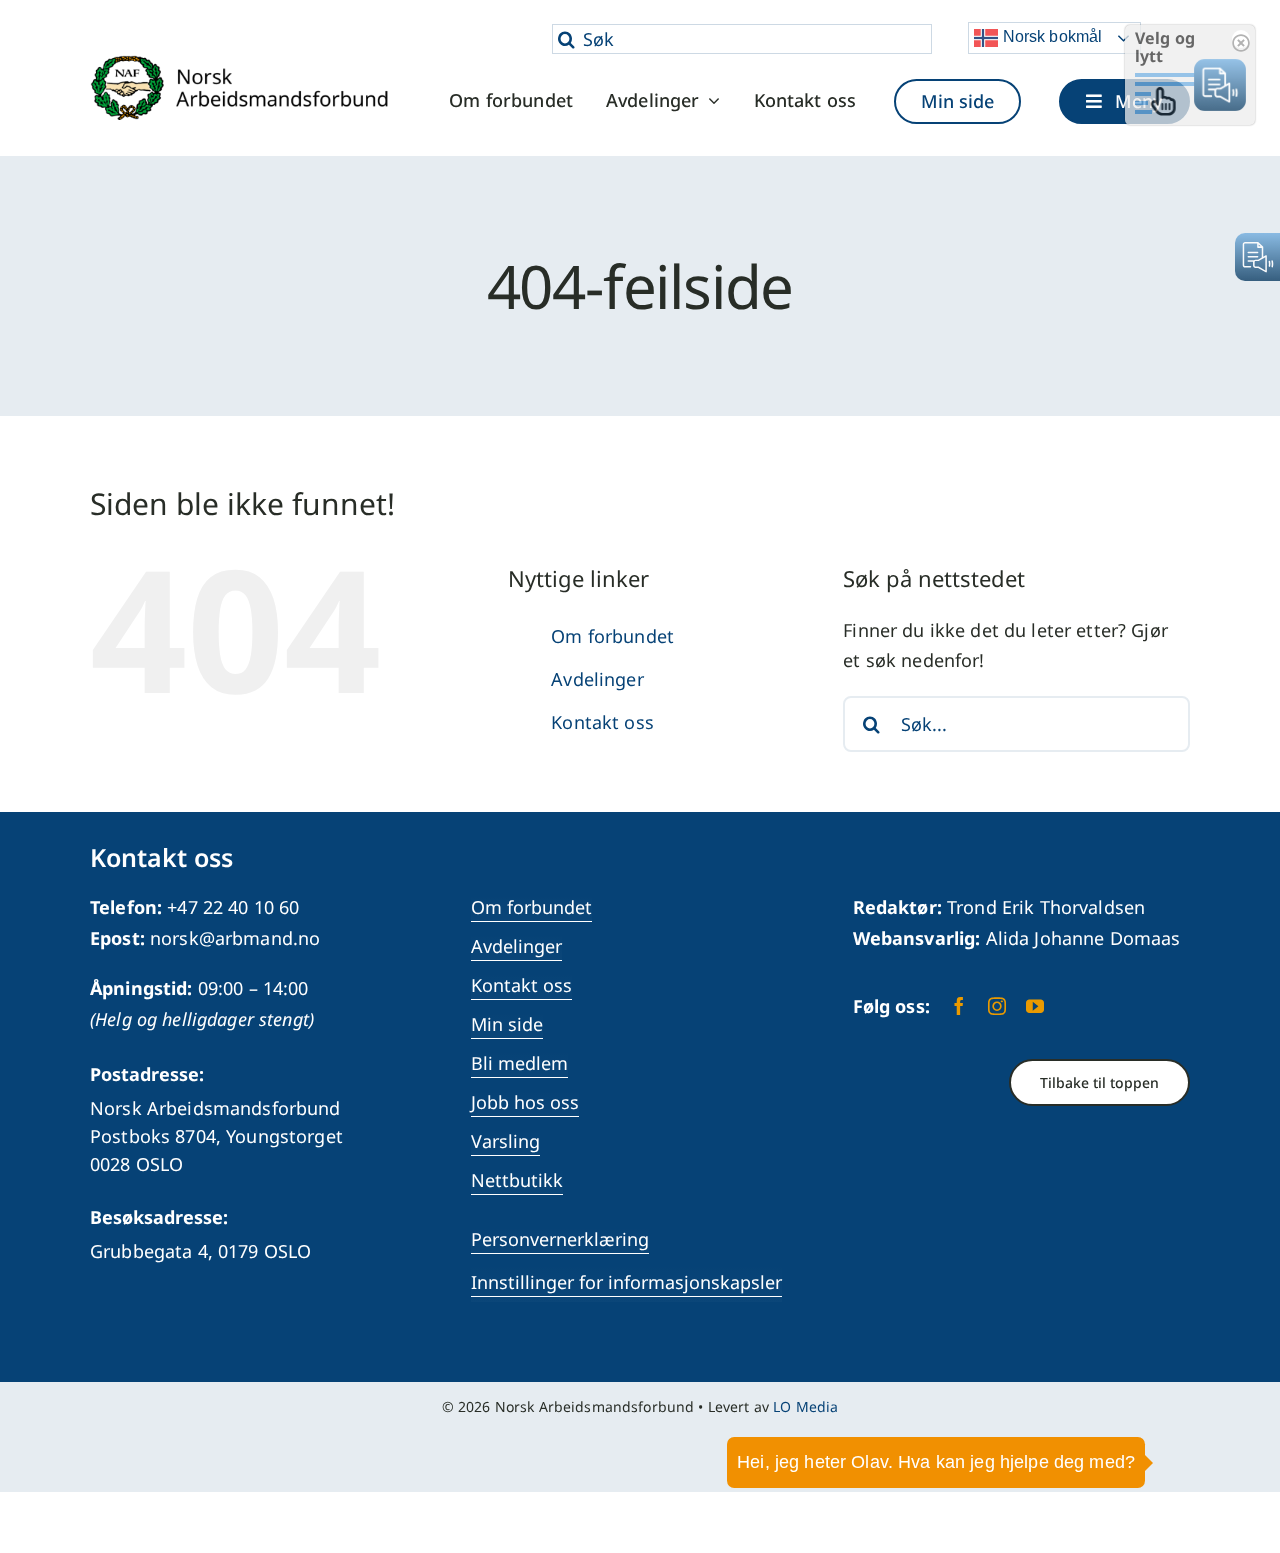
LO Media (805, 1406)
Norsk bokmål (1050, 36)
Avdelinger (597, 679)
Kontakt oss (602, 722)
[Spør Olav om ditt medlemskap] (1235, 1428)
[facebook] (959, 1006)
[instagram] (997, 1006)
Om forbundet (612, 636)
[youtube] (1035, 1006)
